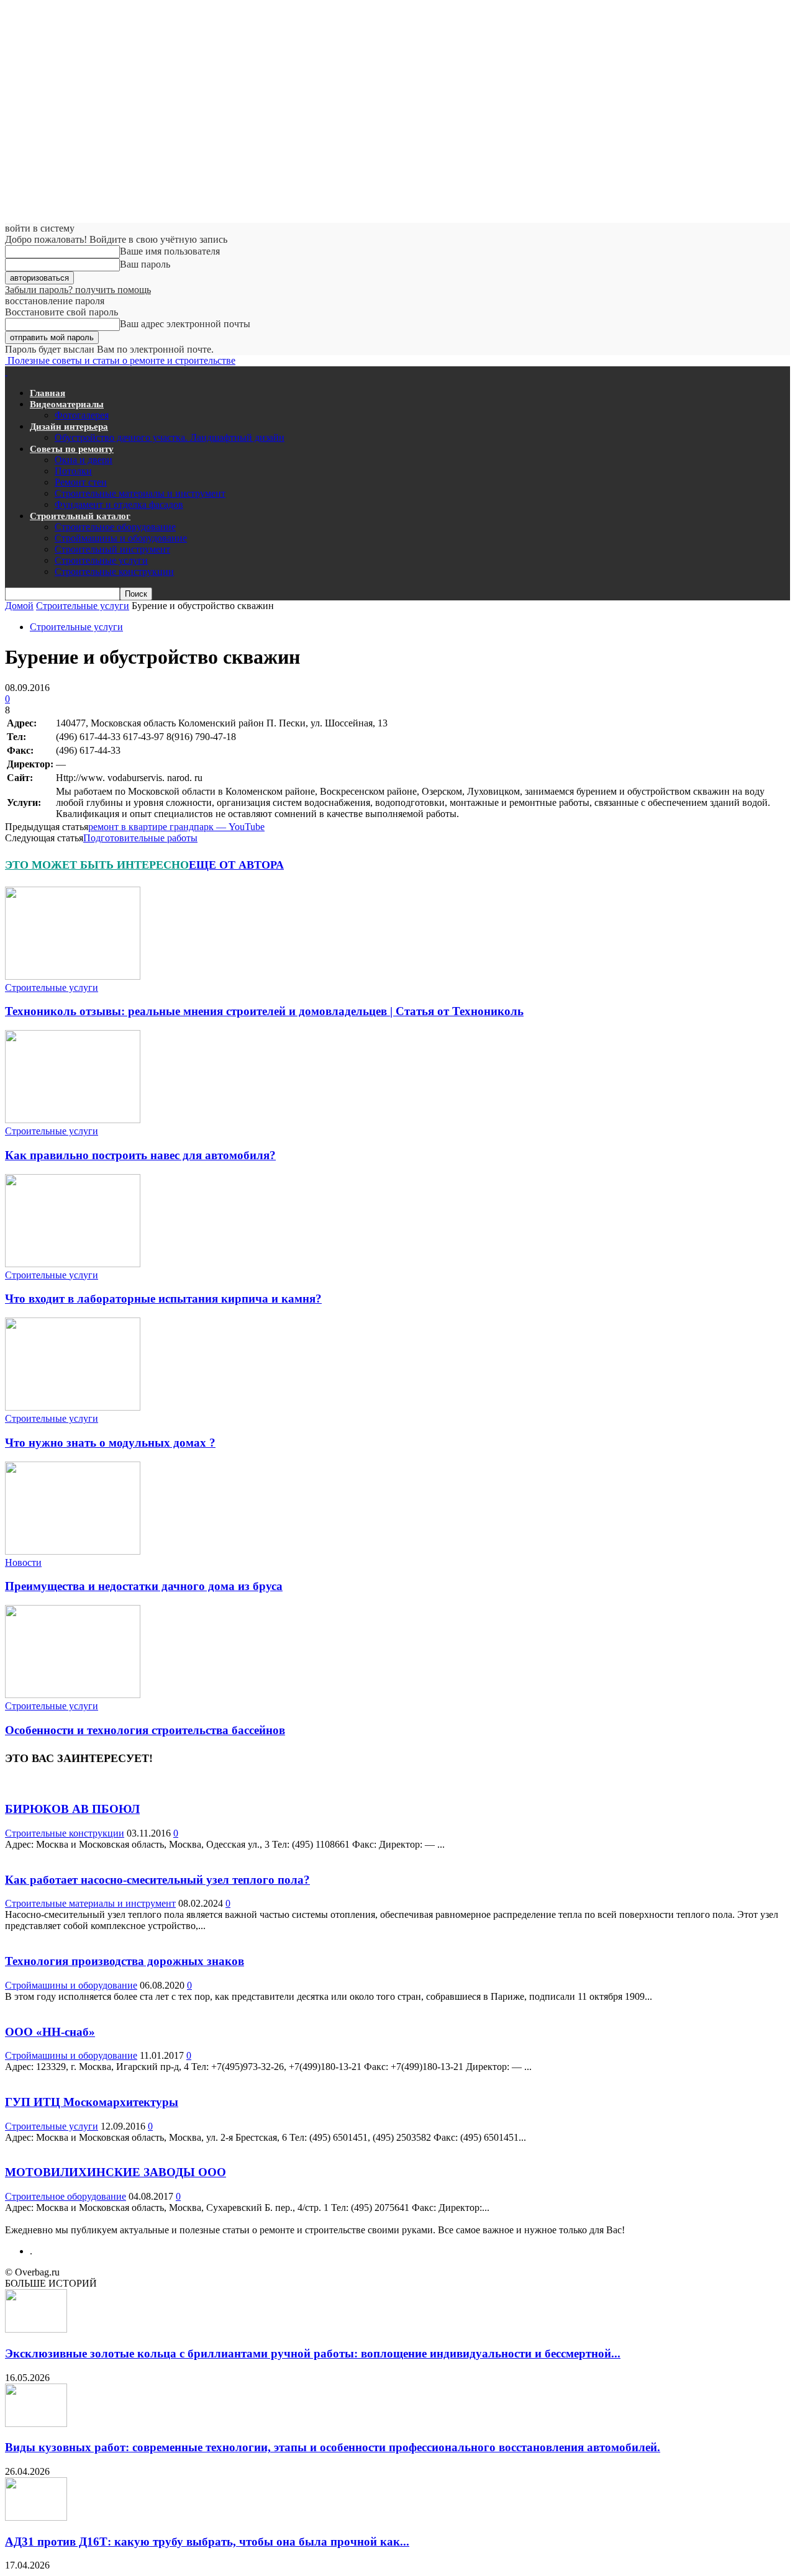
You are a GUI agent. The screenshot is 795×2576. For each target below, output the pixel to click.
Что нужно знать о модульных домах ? (110, 1443)
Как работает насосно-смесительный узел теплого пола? (157, 1880)
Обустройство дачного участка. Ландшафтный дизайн (170, 437)
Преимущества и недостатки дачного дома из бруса (144, 1586)
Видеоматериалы (67, 404)
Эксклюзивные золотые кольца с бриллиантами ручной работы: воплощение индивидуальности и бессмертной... (313, 2353)
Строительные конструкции (114, 572)
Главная (48, 393)
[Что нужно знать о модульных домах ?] (73, 1407)
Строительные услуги (101, 560)
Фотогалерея (82, 415)
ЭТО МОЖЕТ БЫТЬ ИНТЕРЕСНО (97, 865)
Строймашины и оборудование (121, 538)
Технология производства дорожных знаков (125, 1961)
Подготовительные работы (140, 838)
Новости (23, 1562)
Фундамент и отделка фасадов (119, 504)
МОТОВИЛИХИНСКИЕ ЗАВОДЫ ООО (116, 2172)
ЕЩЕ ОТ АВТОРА (236, 865)
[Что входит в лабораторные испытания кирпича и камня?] (73, 1264)
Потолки (73, 471)
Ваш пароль (145, 264)
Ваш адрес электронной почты (185, 324)
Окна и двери (84, 460)
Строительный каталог (80, 516)
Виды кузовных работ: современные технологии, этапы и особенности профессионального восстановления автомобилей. (333, 2447)
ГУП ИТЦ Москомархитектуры (92, 2102)
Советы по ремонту (72, 449)
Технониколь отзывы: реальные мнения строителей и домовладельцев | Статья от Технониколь (264, 1011)
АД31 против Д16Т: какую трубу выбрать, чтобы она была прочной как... (207, 2542)
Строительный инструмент (112, 549)
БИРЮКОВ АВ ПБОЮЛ (72, 1809)
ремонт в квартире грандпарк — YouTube (176, 827)
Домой (19, 606)
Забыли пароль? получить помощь (78, 290)
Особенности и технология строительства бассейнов (145, 1730)
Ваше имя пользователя (170, 251)
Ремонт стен (81, 482)
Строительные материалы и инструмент (140, 493)
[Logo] (6, 372)
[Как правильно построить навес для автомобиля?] (73, 1120)
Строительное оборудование (115, 527)
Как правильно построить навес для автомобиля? (140, 1155)
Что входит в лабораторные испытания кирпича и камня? (163, 1299)
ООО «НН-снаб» (50, 2032)
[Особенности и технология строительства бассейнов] (73, 1695)
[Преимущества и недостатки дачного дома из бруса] (73, 1551)
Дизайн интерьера (69, 427)
